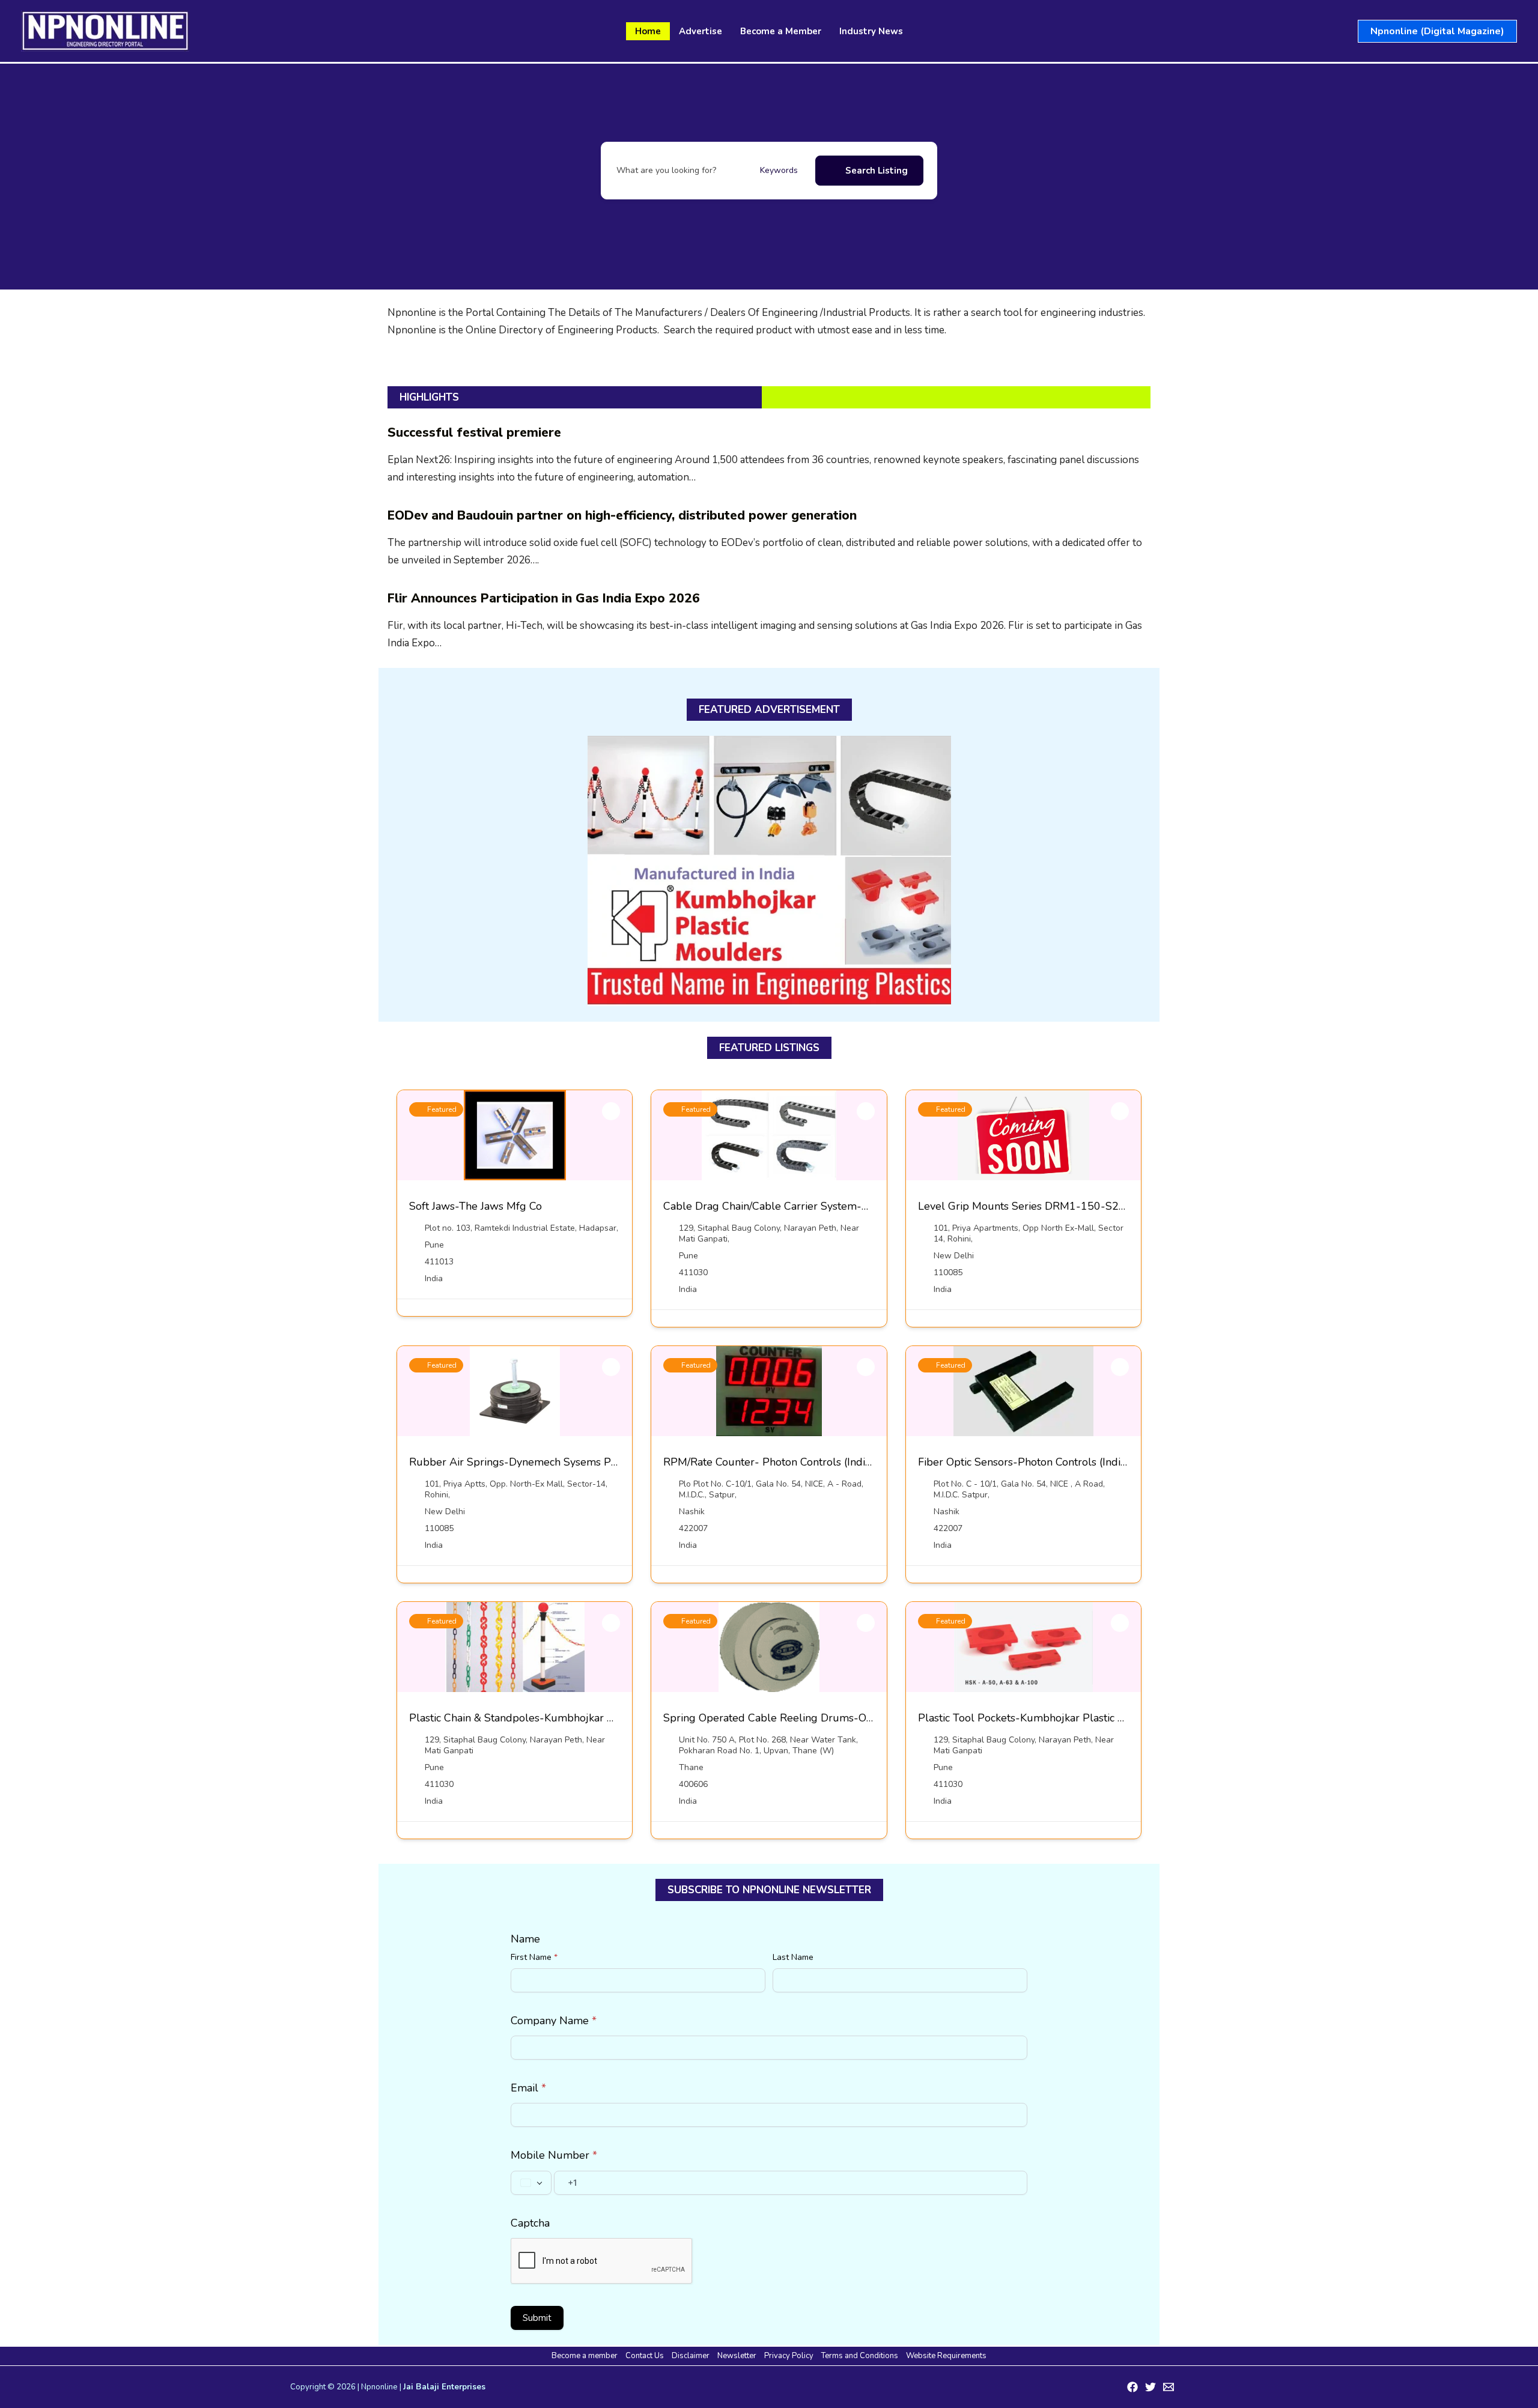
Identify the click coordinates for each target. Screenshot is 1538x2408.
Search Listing (877, 171)
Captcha (530, 2223)
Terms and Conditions (860, 2356)
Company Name (554, 2021)
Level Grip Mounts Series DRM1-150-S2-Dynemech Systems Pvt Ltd (1088, 1206)
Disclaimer (691, 2356)
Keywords (779, 170)
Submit (537, 2318)
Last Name (793, 1957)
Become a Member (781, 31)
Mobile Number (554, 2155)
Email (528, 2088)
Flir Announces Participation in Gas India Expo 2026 (544, 598)
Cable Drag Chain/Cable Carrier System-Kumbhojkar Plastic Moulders (835, 1206)
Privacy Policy (789, 2356)
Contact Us (645, 2356)
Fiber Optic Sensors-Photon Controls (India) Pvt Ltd (1043, 1462)
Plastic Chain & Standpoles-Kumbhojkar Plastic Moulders (549, 1718)
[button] (1437, 31)
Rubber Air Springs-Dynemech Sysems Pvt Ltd (524, 1462)
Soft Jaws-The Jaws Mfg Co (476, 1206)
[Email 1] (1169, 2387)
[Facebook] (1132, 2387)
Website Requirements (946, 2356)
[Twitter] (1150, 2387)
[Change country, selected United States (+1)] (531, 2183)
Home (648, 31)
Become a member (585, 2356)
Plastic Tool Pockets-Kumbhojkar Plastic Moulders (1041, 1718)
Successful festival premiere (474, 432)
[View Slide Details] (769, 871)
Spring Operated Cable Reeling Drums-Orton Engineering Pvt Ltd (825, 1718)
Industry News (871, 31)
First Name (534, 1957)
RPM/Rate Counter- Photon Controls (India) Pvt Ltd (788, 1462)
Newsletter (737, 2356)
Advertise (701, 31)
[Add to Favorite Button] (611, 1111)
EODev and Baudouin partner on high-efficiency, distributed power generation (622, 515)
